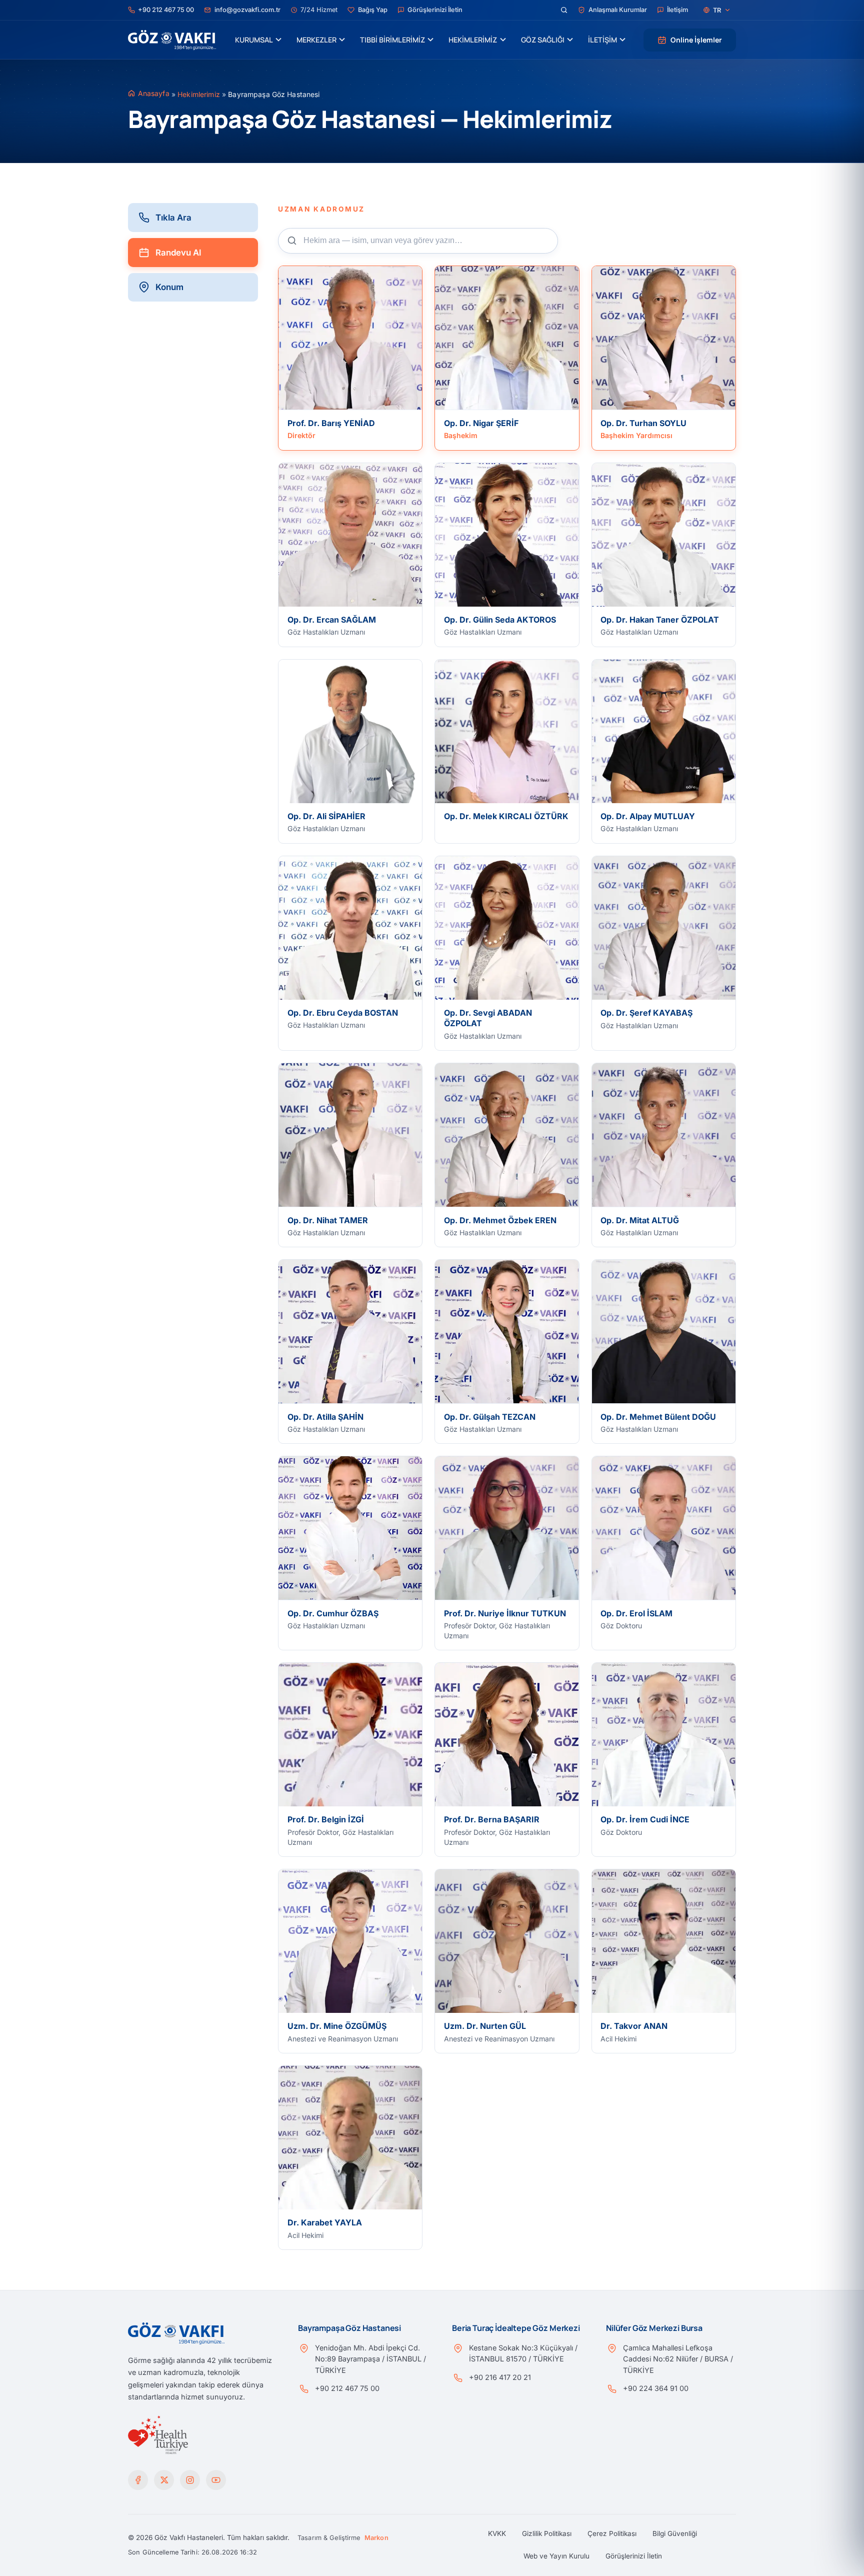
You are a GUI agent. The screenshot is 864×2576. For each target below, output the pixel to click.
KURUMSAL (254, 40)
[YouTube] (216, 2480)
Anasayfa (154, 93)
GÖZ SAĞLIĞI (543, 40)
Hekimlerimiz (199, 94)
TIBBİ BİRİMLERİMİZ (392, 40)
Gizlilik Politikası (547, 2533)
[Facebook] (138, 2480)
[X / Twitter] (164, 2480)
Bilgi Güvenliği (675, 2533)
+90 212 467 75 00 (347, 2388)
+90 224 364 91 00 (656, 2388)
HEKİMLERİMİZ (473, 40)
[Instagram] (190, 2480)
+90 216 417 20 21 (500, 2377)
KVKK (497, 2533)
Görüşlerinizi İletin (634, 2556)
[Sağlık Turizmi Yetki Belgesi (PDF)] (158, 2435)
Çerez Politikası (612, 2533)
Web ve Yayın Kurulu (556, 2556)
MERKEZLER (316, 40)
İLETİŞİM (602, 40)
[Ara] (564, 10)
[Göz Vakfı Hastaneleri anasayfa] (172, 40)
